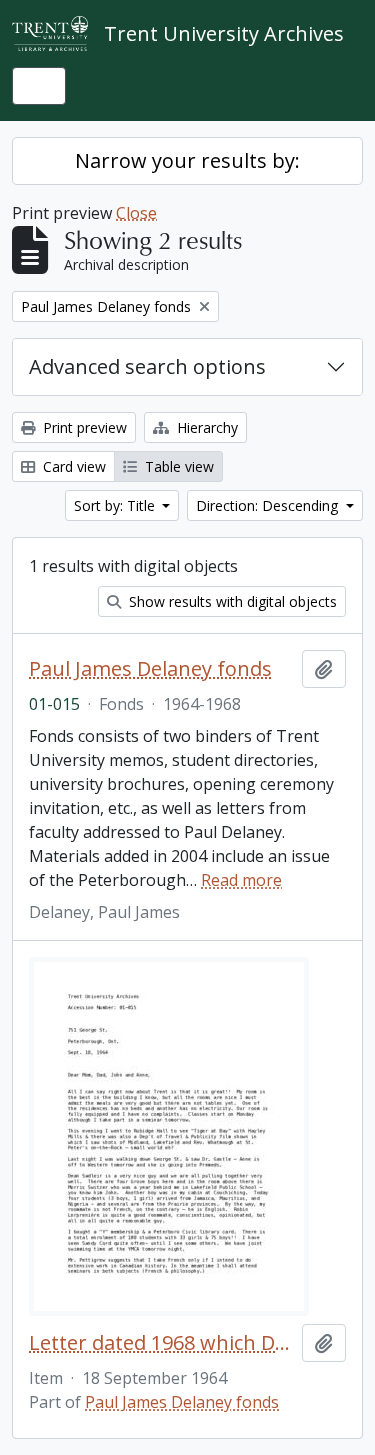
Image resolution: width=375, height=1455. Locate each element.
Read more (241, 880)
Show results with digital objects (231, 601)
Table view (177, 466)
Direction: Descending (269, 505)
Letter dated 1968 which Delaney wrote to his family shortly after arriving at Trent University (161, 1343)
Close (136, 213)
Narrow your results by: (187, 160)
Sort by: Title (116, 505)
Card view (72, 466)
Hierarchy (205, 427)
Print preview (83, 427)
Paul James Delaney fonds (150, 669)
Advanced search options (147, 366)
